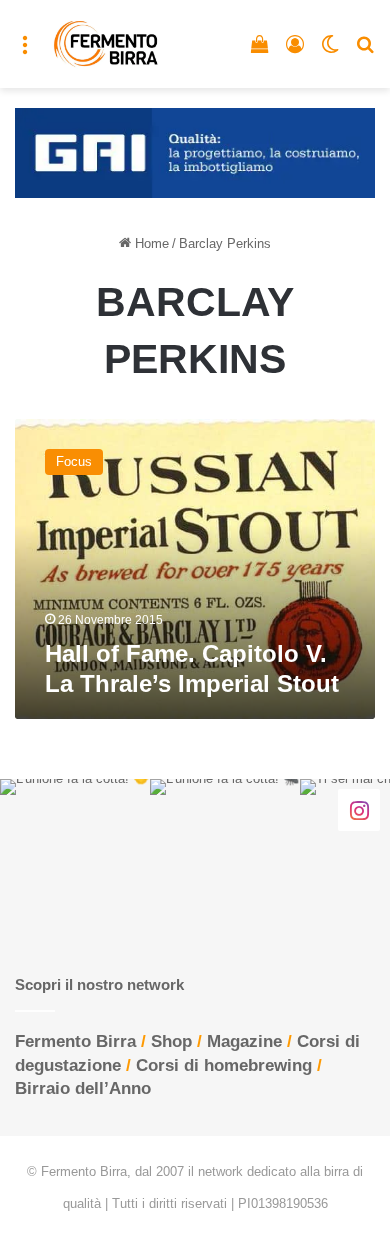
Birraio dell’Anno (83, 1088)
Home (150, 243)
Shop (171, 1041)
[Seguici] (359, 809)
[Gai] (195, 151)
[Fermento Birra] (106, 44)
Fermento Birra (75, 1041)
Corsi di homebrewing (224, 1065)
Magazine (244, 1041)
